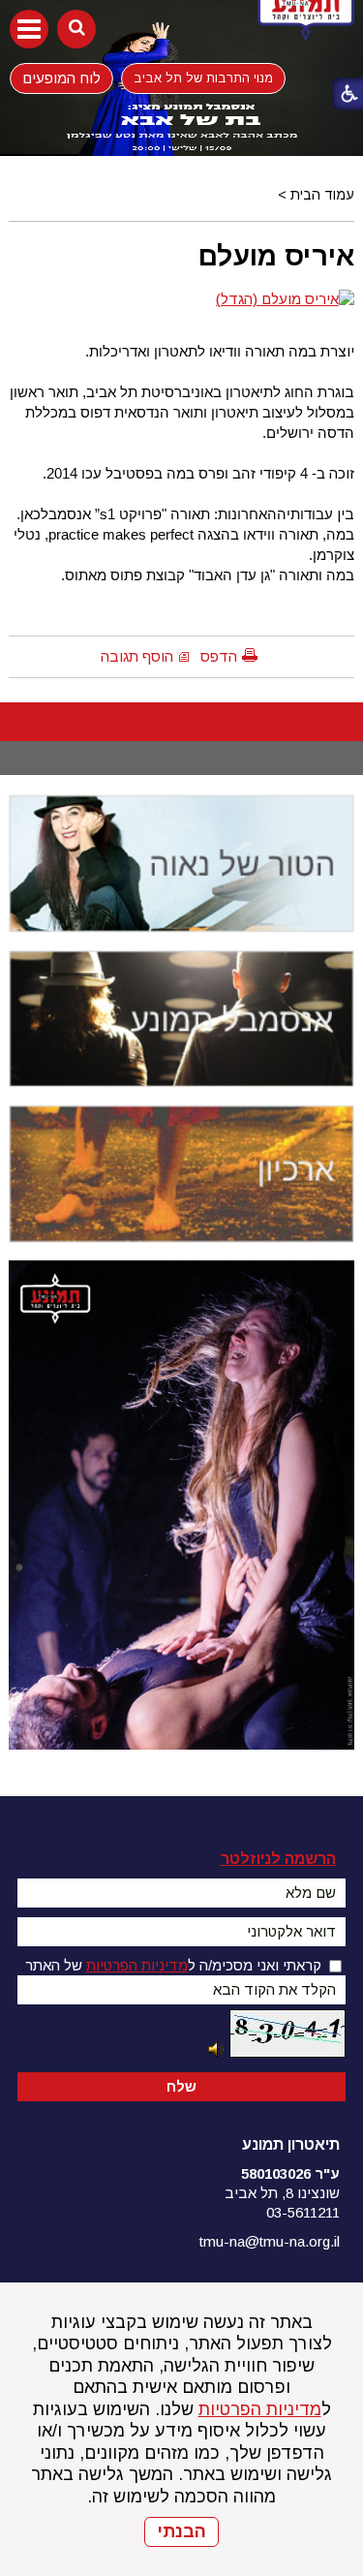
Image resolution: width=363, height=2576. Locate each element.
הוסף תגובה (137, 656)
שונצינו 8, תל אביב (282, 2193)
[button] (29, 29)
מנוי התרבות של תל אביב (203, 78)
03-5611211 (303, 2212)
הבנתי (181, 2531)
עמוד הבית (322, 195)
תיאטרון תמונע (291, 2144)
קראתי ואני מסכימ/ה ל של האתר (173, 1965)
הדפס (219, 656)
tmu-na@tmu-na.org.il (270, 2241)
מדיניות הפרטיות (260, 2409)
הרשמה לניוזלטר (278, 1859)
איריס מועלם (276, 256)
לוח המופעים (61, 78)
